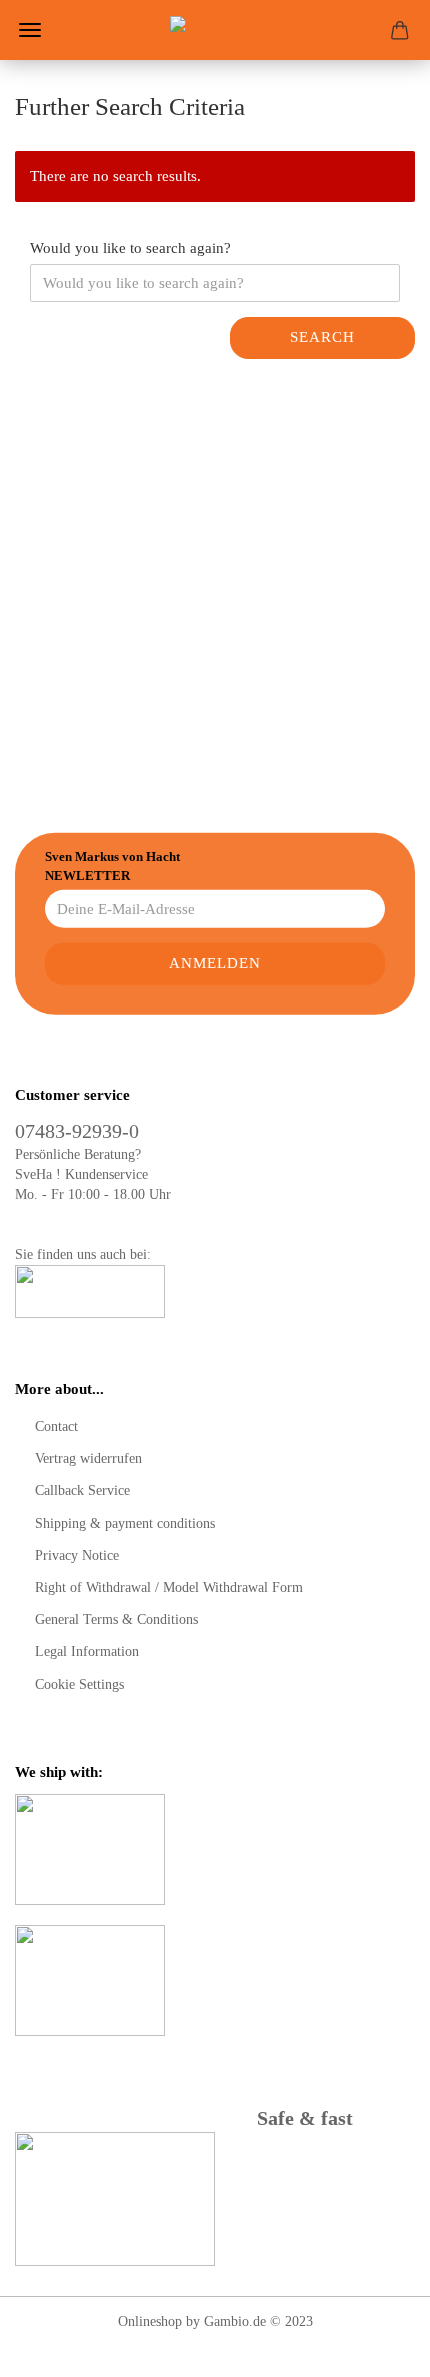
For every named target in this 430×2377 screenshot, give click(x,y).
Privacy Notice (77, 1555)
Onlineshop (150, 2321)
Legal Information (87, 1651)
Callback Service (82, 1490)
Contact (56, 1426)
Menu (30, 30)
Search (322, 337)
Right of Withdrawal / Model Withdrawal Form (169, 1587)
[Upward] (375, 2347)
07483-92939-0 (77, 1131)
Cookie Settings (79, 1684)
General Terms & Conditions (116, 1619)
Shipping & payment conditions (125, 1523)
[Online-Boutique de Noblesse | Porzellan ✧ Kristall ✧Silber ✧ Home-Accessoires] (215, 30)
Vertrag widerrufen (88, 1458)
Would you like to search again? (130, 248)
